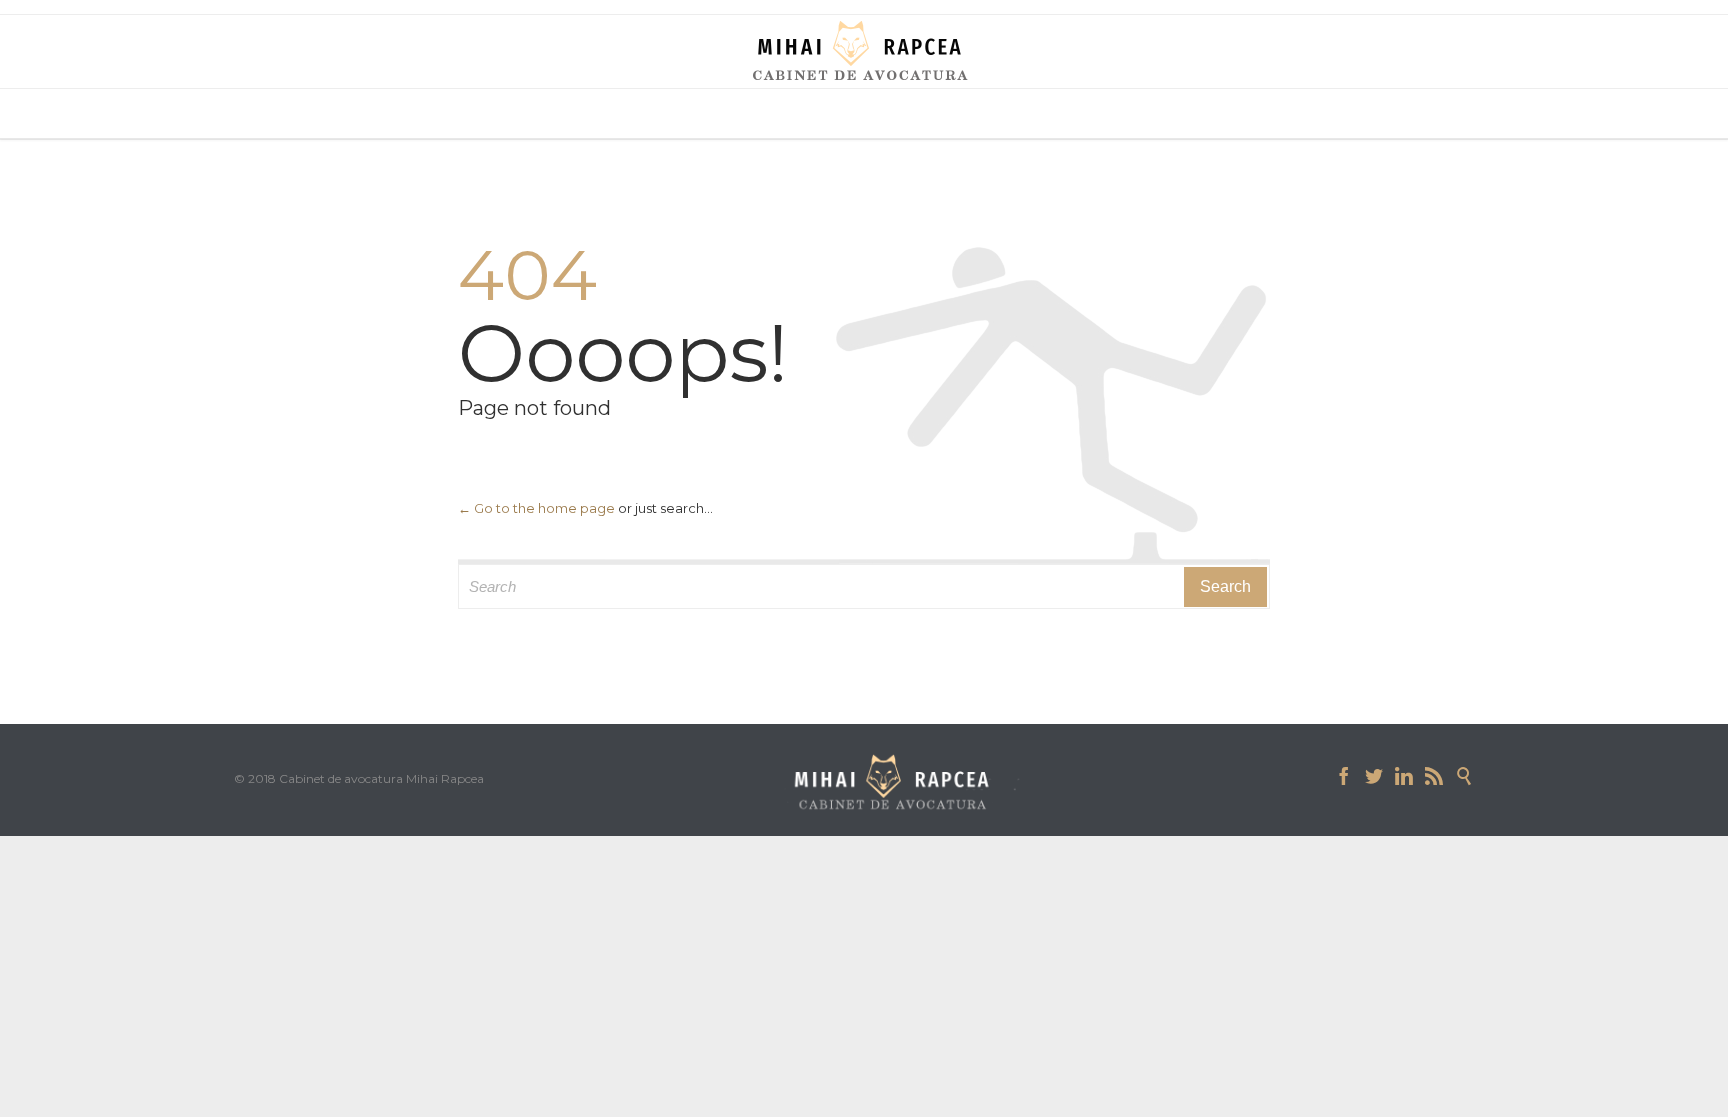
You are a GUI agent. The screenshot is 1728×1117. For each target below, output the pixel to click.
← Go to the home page (536, 508)
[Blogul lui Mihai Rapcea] (864, 50)
